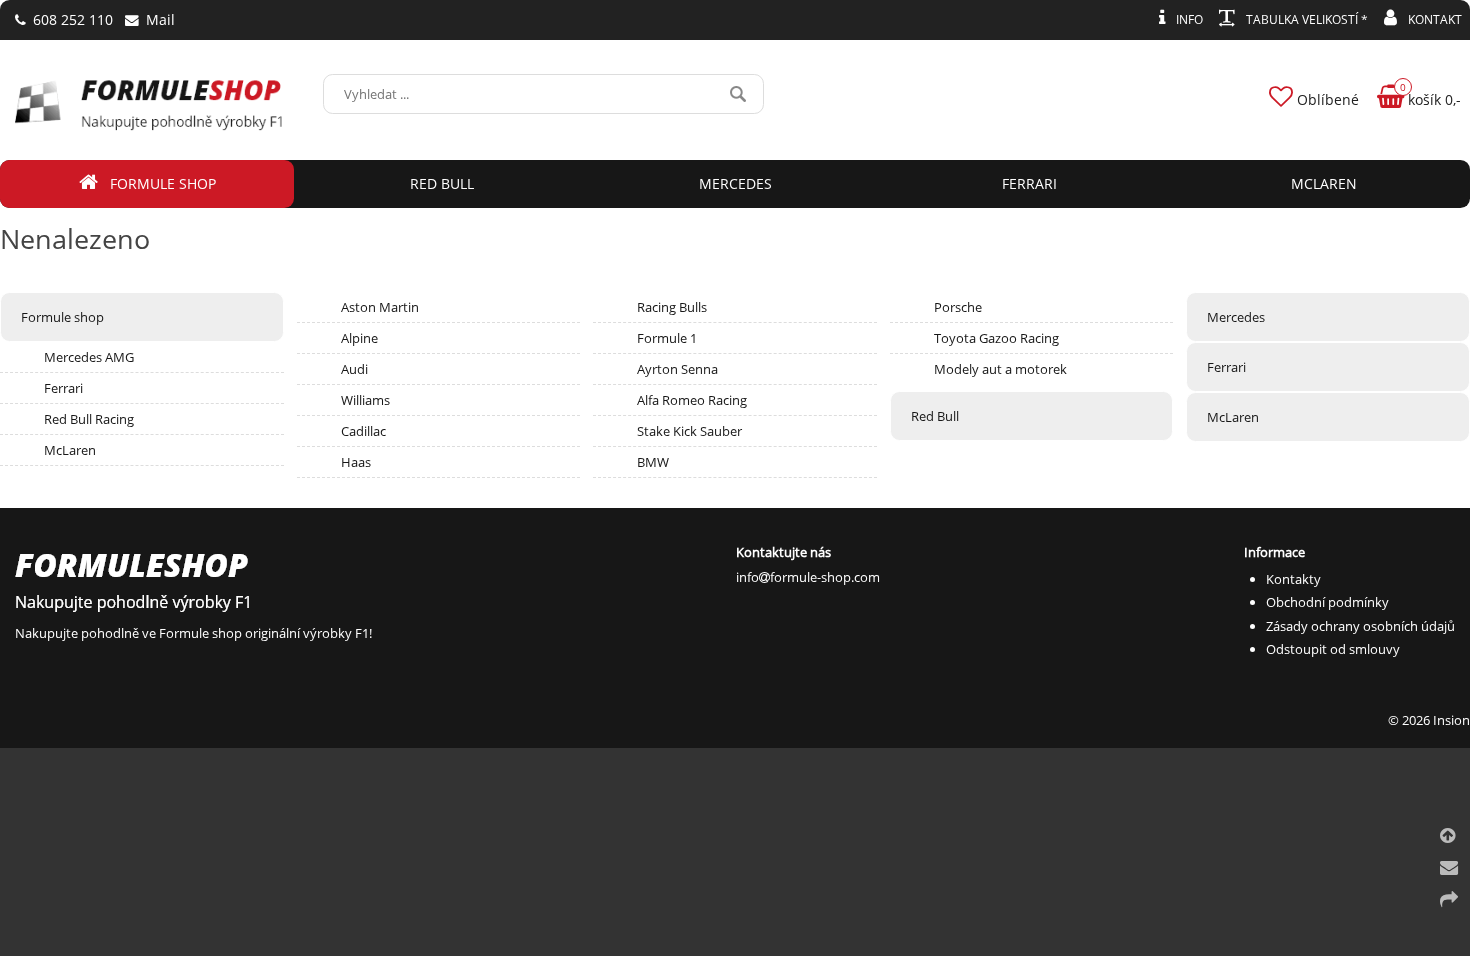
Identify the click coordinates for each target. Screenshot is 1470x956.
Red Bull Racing (89, 419)
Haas (356, 462)
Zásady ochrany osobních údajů (1360, 626)
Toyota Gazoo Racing (996, 338)
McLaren (70, 450)
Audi (354, 369)
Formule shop (62, 317)
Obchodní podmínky (1327, 602)
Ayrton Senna (677, 369)
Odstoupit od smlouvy (1333, 649)
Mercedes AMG (89, 357)
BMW (653, 462)
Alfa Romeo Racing (692, 400)
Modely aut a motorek (1000, 369)
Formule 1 (667, 338)
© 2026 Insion (1429, 720)
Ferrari (63, 388)
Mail (158, 19)
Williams (365, 400)
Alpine (359, 338)
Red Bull (935, 416)
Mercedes (1236, 317)
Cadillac (363, 431)
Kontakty (1293, 579)
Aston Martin (380, 307)
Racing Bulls (672, 307)
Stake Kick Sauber (689, 431)
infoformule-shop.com (808, 577)
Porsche (958, 307)
